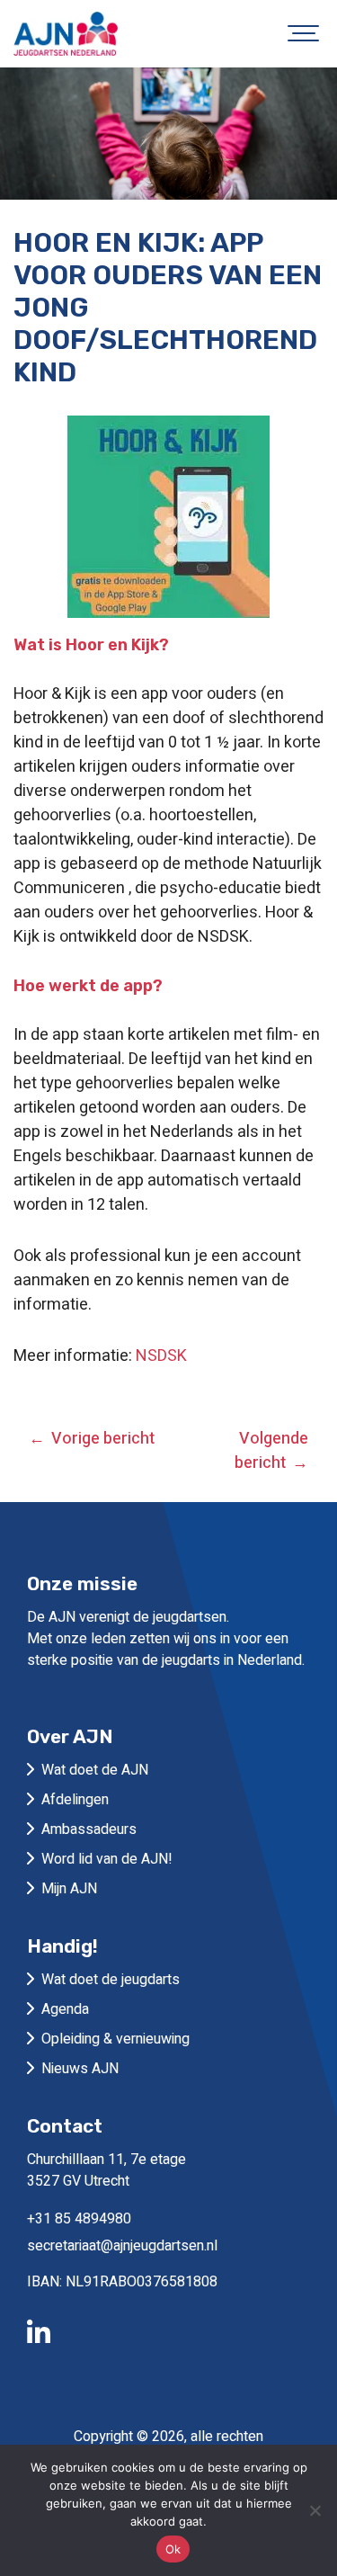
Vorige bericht (103, 1439)
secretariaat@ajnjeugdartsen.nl (122, 2246)
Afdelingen (75, 1800)
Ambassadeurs (89, 1829)
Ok (173, 2549)
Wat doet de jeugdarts (111, 1980)
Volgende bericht (271, 1451)
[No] (315, 2510)
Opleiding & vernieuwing (115, 2039)
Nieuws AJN (80, 2069)
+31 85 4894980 (79, 2219)
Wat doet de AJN (95, 1770)
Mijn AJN (69, 1889)
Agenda (65, 2009)
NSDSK (161, 1356)
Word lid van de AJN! (107, 1859)
